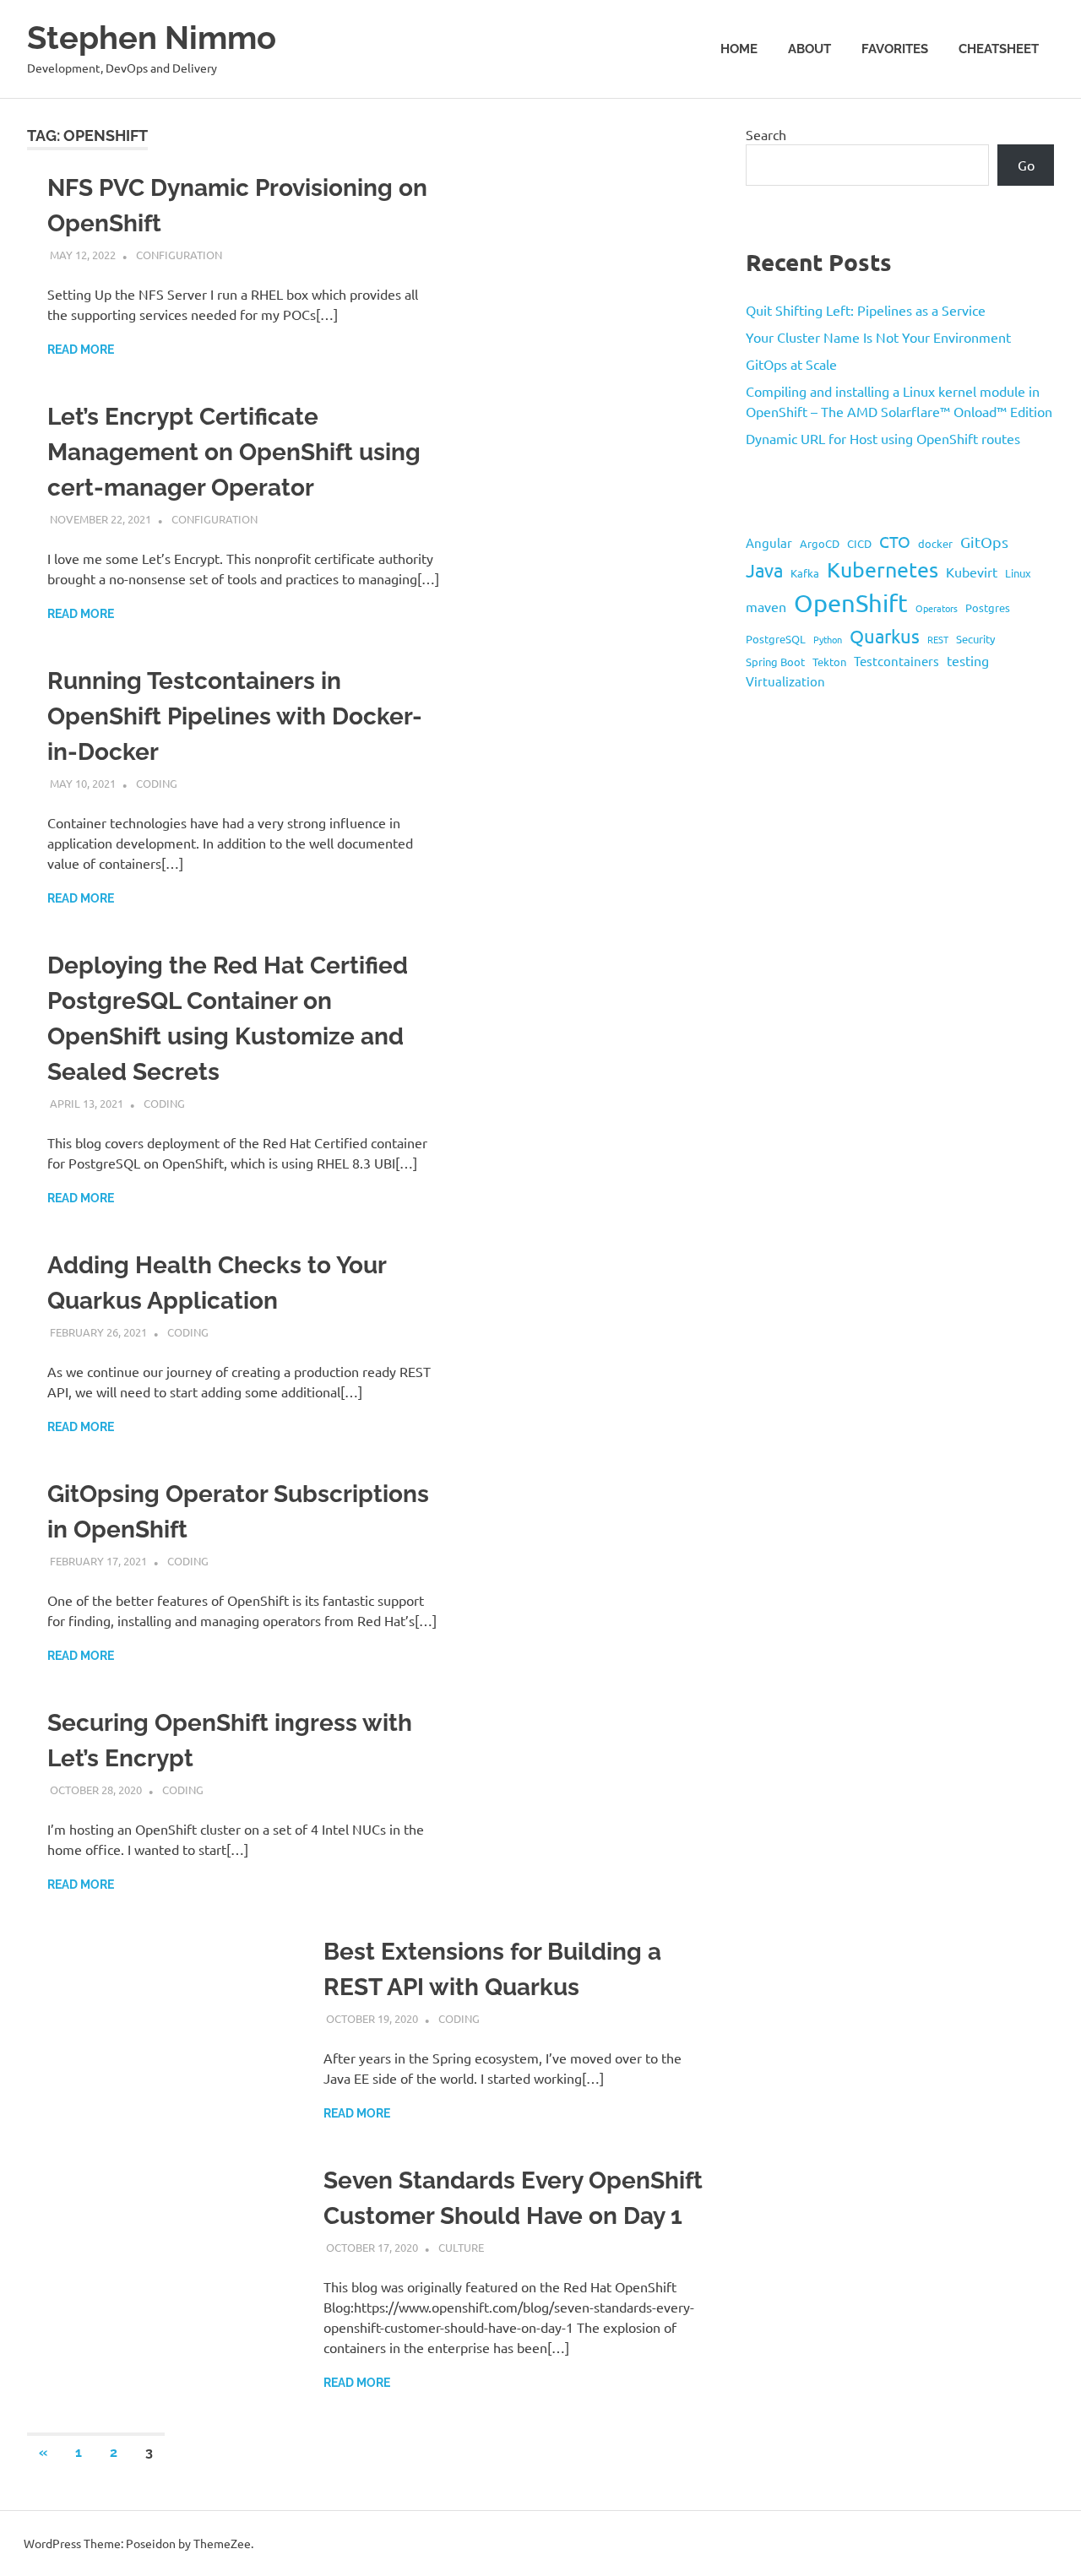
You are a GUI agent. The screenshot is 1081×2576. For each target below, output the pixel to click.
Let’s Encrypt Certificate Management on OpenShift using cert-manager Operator (234, 452)
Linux (1018, 573)
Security (975, 639)
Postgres (988, 607)
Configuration (179, 255)
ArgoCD (820, 543)
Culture (461, 2247)
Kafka (805, 573)
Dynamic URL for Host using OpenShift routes (883, 438)
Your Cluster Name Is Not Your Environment (878, 337)
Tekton (829, 662)
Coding (157, 783)
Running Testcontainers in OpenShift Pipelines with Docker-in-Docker (235, 716)
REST (938, 639)
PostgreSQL (776, 639)
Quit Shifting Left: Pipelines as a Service (866, 310)
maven (766, 606)
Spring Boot (775, 662)
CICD (859, 543)
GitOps (984, 542)
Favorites (895, 49)
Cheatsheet (999, 49)
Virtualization (785, 681)
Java (764, 570)
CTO (895, 541)
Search (766, 134)
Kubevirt (972, 572)
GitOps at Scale (791, 364)
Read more (81, 350)
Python (828, 639)
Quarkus (885, 636)
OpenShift (851, 603)
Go (1026, 165)
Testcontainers (896, 661)
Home (739, 49)
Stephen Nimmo (152, 38)
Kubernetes (883, 569)
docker (935, 543)
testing (968, 660)
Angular (769, 542)
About (809, 49)
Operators (937, 608)
